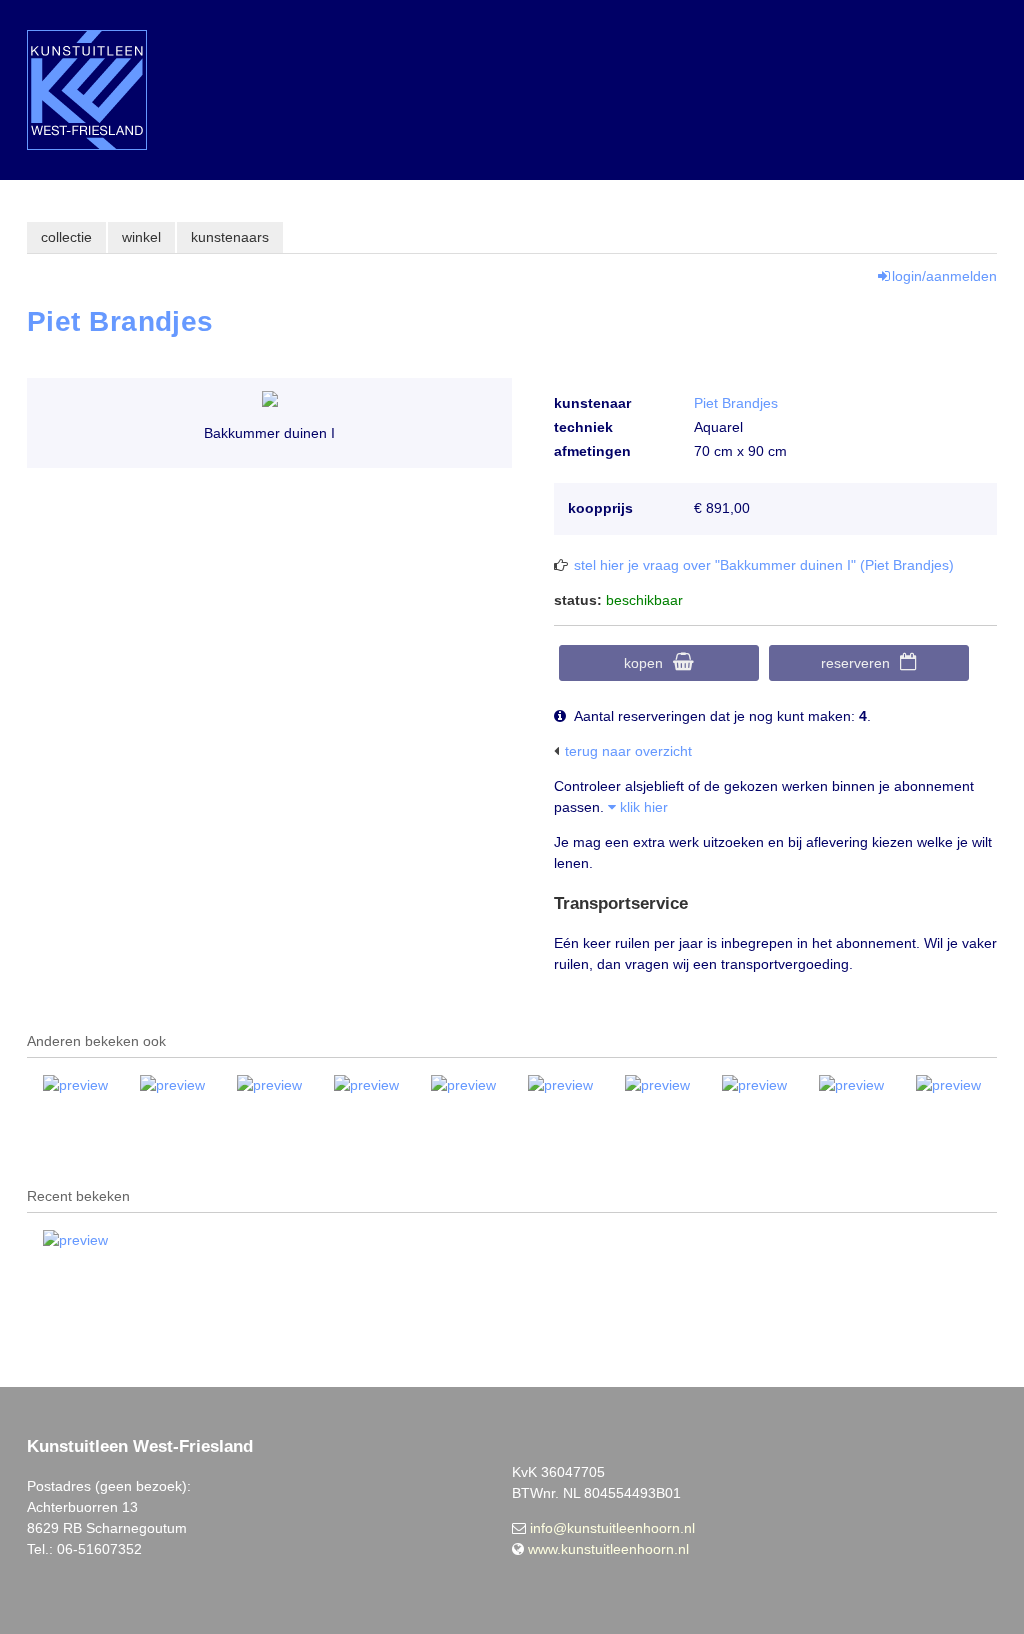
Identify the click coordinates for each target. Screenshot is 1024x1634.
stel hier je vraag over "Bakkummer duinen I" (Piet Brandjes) (764, 565)
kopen (643, 663)
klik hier (642, 807)
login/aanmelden (944, 276)
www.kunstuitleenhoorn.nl (608, 1549)
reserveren (855, 663)
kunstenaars (230, 237)
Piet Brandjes (736, 403)
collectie (66, 237)
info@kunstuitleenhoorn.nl (612, 1528)
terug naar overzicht (628, 751)
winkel (141, 237)
